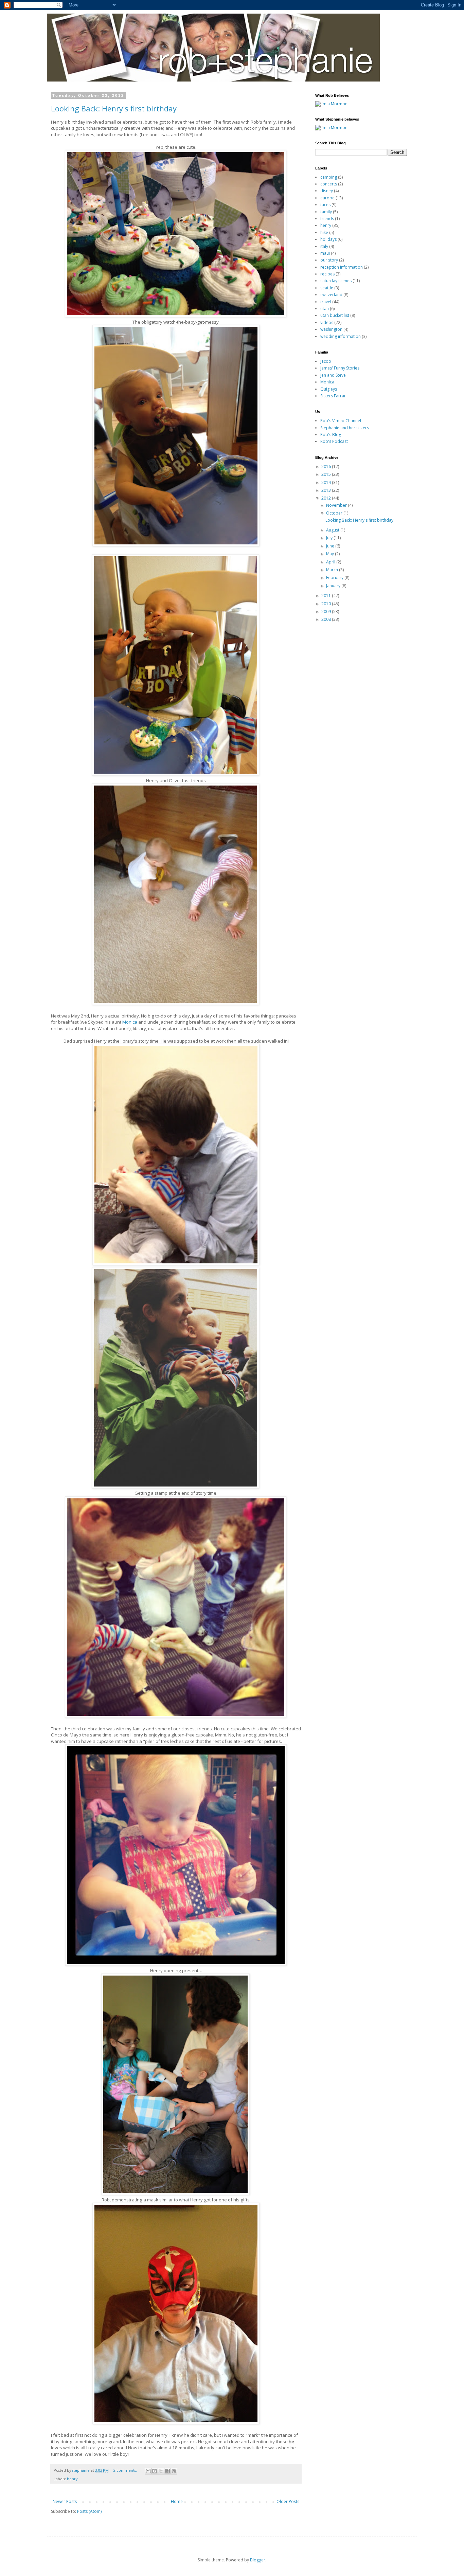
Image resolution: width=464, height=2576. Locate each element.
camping (329, 177)
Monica (130, 1022)
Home (177, 2501)
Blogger (258, 2560)
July (330, 538)
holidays (328, 239)
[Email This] (148, 2471)
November (337, 505)
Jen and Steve (333, 375)
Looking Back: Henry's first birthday (114, 108)
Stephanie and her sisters (345, 428)
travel (326, 302)
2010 (327, 604)
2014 (327, 482)
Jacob (326, 361)
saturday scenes (336, 281)
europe (327, 198)
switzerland (331, 295)
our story (329, 260)
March (333, 570)
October (335, 513)
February (335, 578)
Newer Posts (65, 2501)
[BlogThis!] (155, 2471)
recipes (327, 274)
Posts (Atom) (89, 2511)
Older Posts (288, 2501)
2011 (327, 596)
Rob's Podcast (334, 441)
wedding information (341, 336)
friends (327, 219)
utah (325, 309)
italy (324, 246)
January (334, 586)
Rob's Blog (331, 435)
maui (325, 253)
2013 (327, 490)
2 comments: (126, 2470)
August (333, 530)
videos (327, 322)
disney (327, 191)
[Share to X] (161, 2471)
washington (331, 329)
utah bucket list (335, 315)
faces (325, 205)
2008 (327, 619)
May (331, 554)
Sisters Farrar (333, 396)
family (326, 212)
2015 (327, 474)
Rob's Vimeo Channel (341, 421)
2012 (327, 498)
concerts (329, 184)
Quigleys (329, 389)
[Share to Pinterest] (174, 2471)
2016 (327, 466)
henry (72, 2479)
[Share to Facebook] (167, 2471)
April (331, 562)
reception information (342, 267)
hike (324, 232)
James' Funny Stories (340, 368)
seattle (327, 288)
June (331, 546)
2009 (327, 611)
